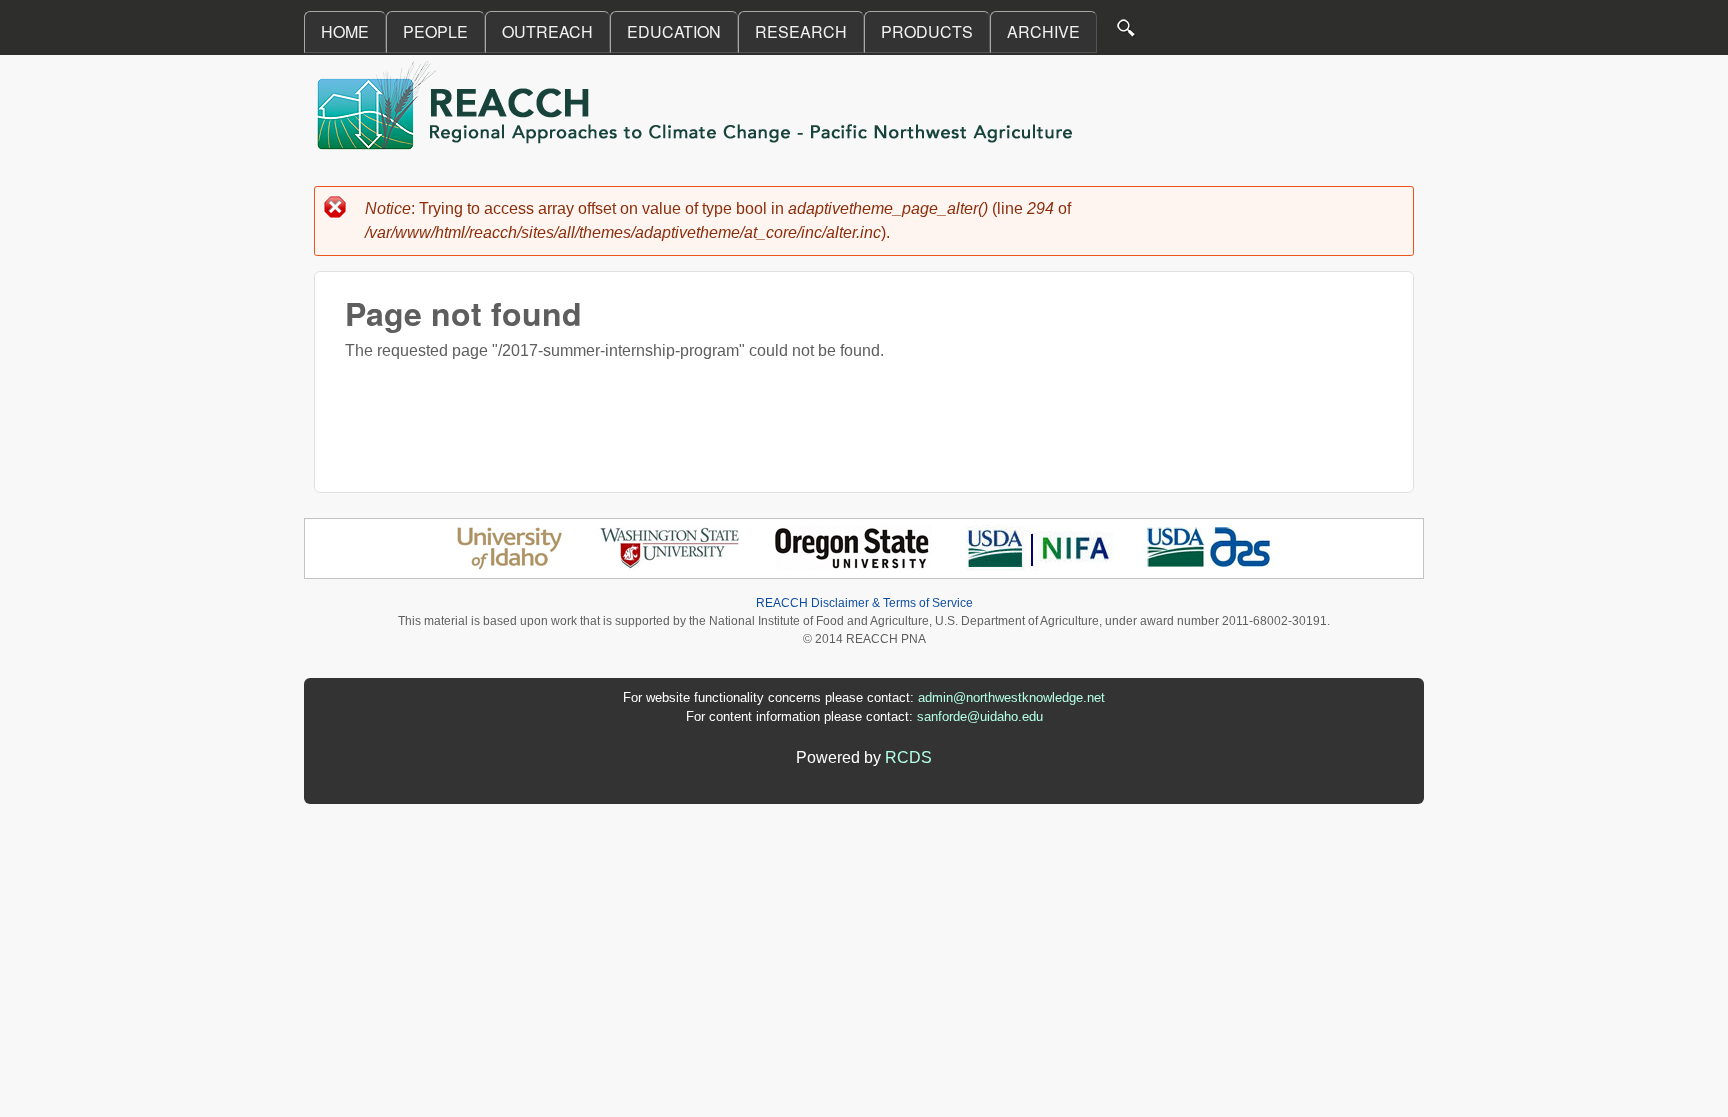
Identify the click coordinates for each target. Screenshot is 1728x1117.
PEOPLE (435, 31)
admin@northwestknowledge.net (1011, 697)
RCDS (908, 757)
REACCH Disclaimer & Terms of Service (864, 603)
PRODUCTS (927, 31)
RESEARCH (801, 31)
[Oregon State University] (853, 565)
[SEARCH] (1127, 32)
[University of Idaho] (509, 565)
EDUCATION (674, 31)
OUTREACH (547, 31)
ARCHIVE (1043, 31)
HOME (345, 31)
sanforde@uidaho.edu (980, 716)
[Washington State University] (670, 565)
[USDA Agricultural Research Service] (1209, 565)
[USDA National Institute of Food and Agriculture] (1038, 565)
